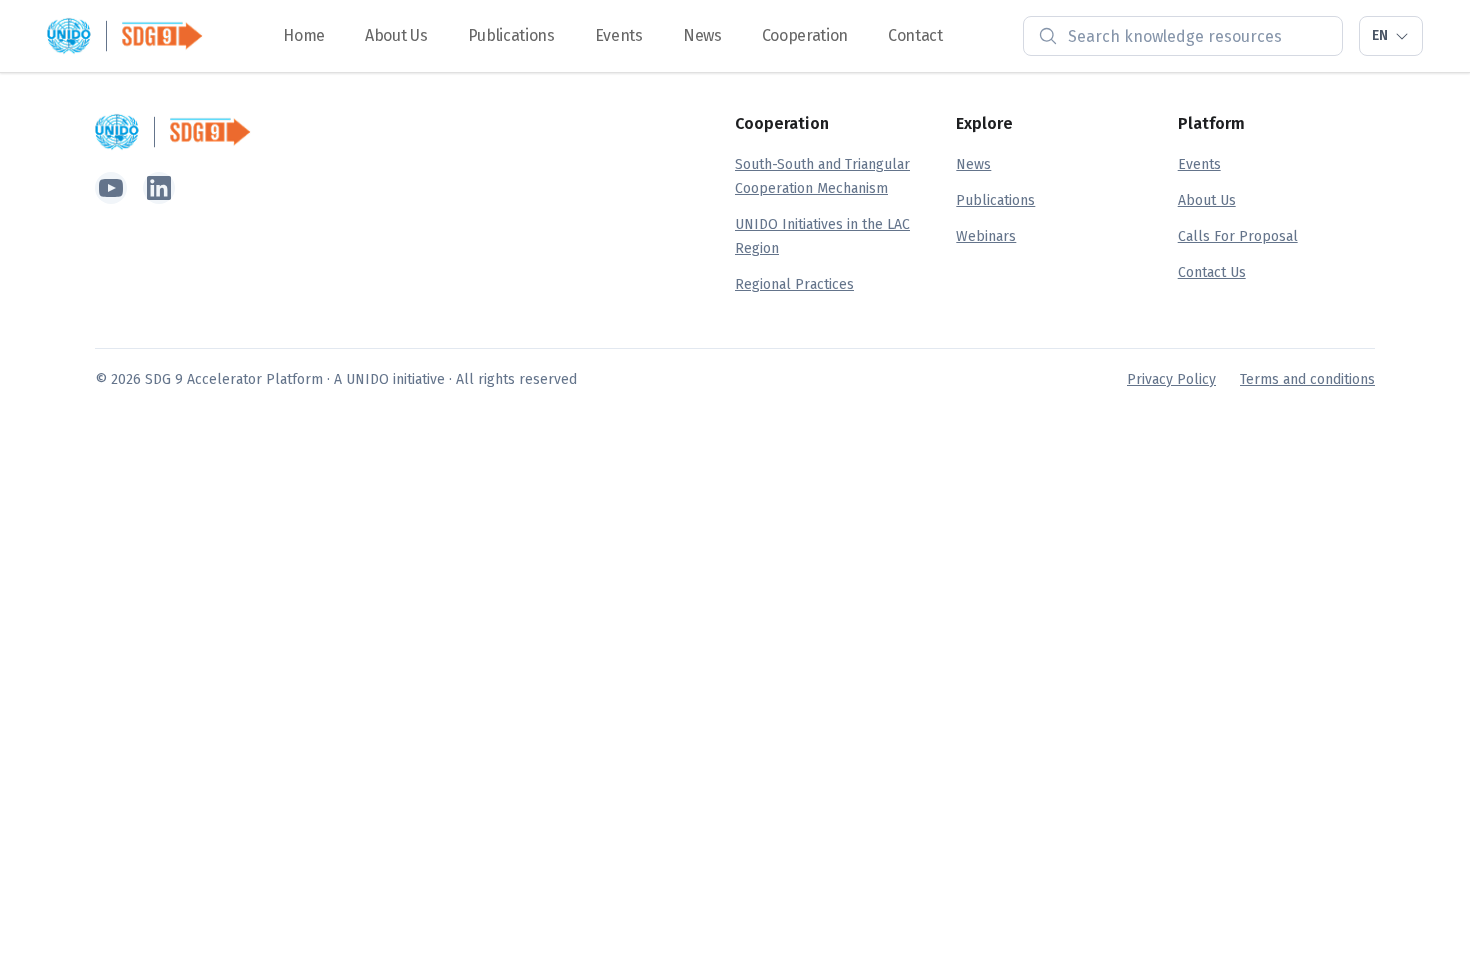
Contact (915, 35)
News (702, 35)
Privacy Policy (1171, 379)
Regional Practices (794, 284)
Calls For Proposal (1238, 236)
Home (304, 35)
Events (619, 35)
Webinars (986, 236)
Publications (511, 35)
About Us (396, 35)
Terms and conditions (1307, 379)
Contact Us (1212, 272)
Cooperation (805, 35)
